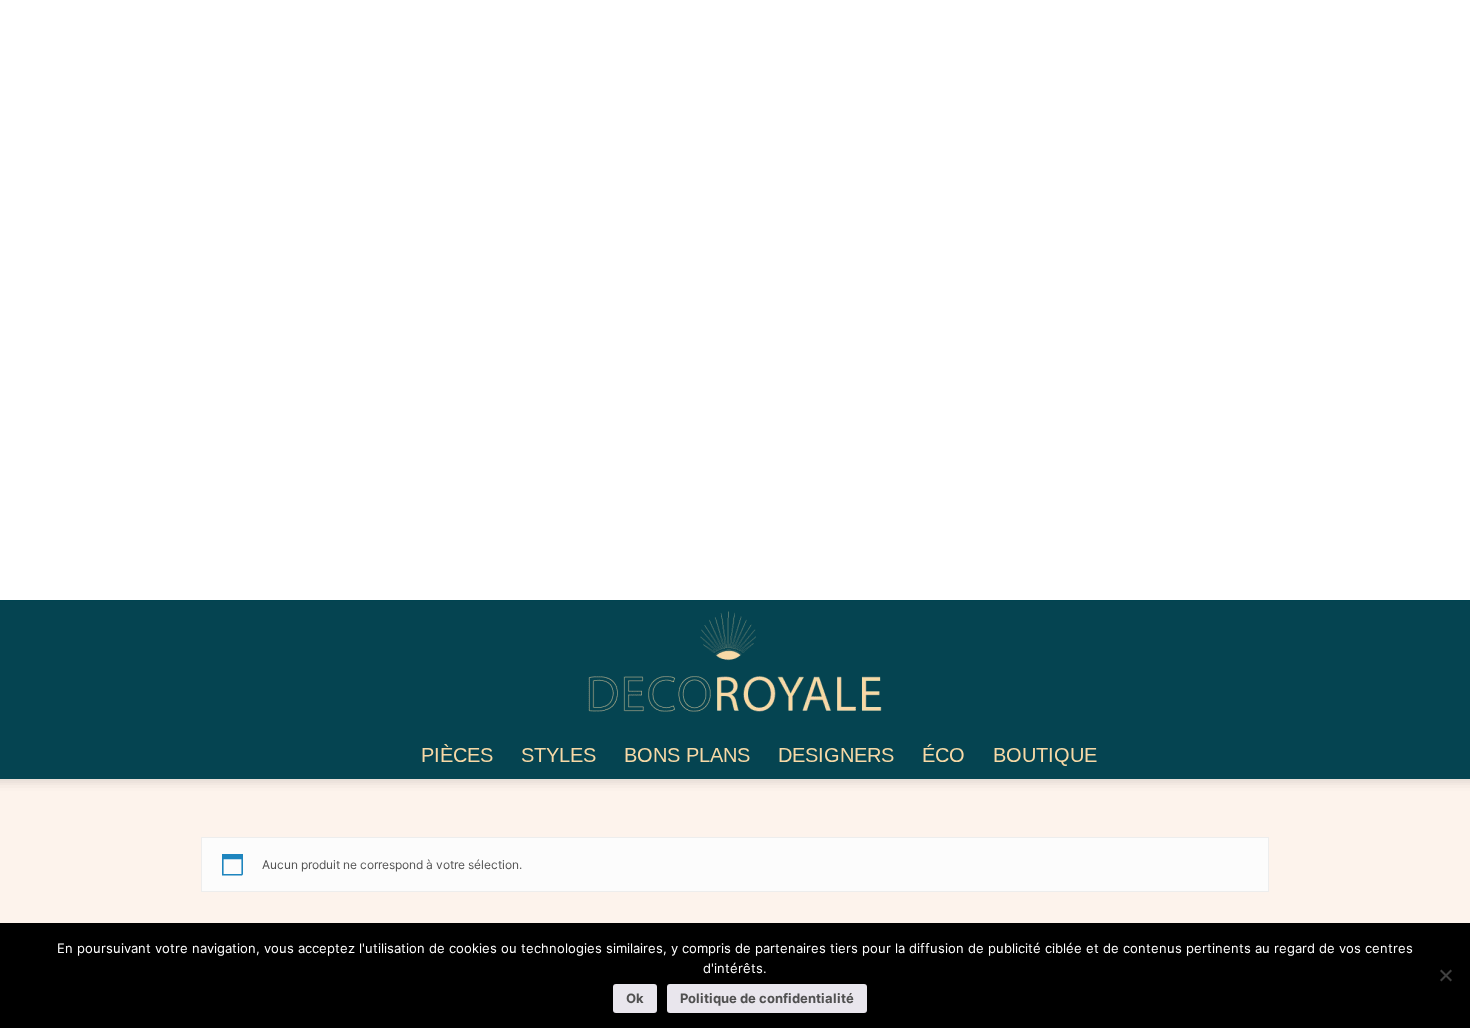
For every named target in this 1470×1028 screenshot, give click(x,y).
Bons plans (687, 755)
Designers (836, 755)
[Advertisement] (600, 300)
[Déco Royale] (735, 667)
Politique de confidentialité (767, 998)
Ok (635, 998)
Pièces (457, 755)
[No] (1445, 975)
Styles (558, 755)
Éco (943, 755)
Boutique (1045, 755)
